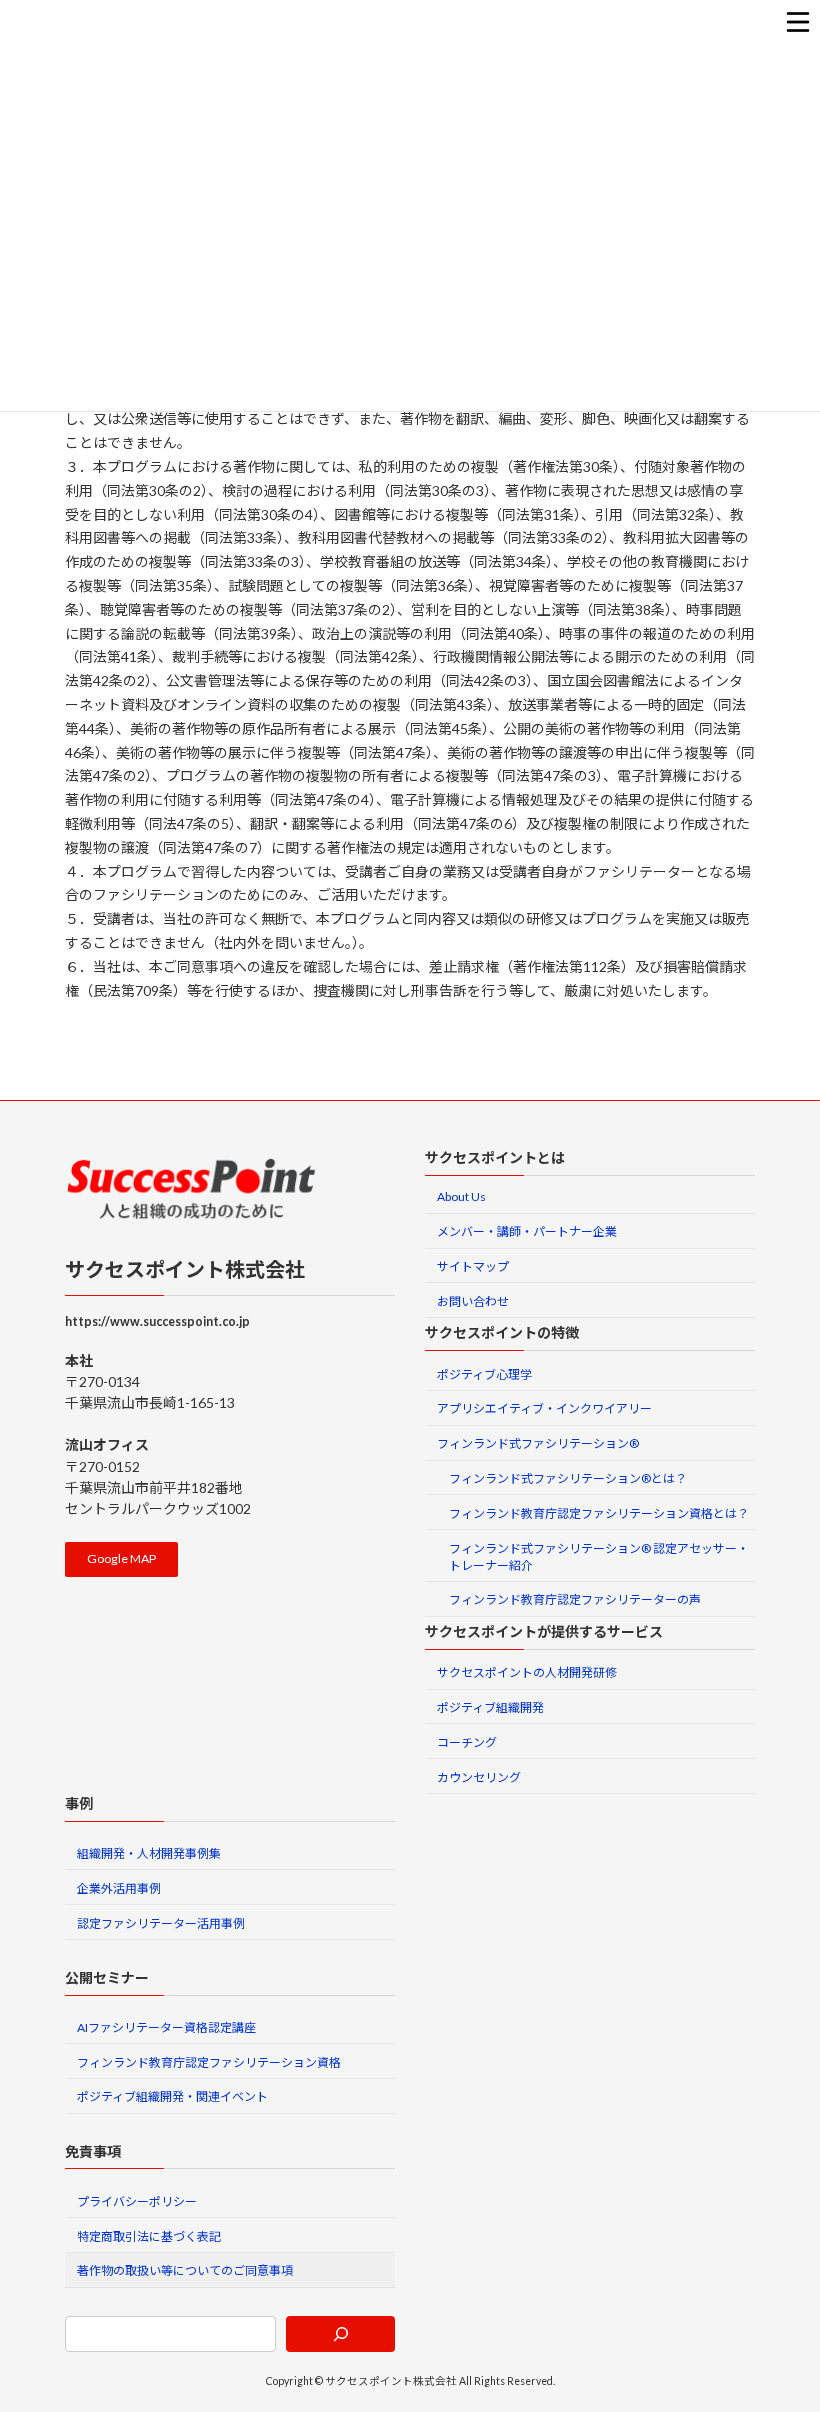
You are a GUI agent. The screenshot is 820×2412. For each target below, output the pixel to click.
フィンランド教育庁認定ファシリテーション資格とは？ (599, 1513)
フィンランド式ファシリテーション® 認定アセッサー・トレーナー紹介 (599, 1557)
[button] (121, 1559)
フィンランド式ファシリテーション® (538, 1444)
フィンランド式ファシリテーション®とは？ (568, 1478)
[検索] (340, 2334)
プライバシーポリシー (137, 2201)
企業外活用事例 (119, 1888)
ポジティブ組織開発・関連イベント (172, 2097)
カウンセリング (479, 1777)
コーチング (467, 1742)
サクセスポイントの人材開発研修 (527, 1673)
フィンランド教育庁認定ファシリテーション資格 (209, 2062)
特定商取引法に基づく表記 (149, 2236)
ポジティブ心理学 (484, 1374)
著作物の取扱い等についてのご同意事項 (185, 2271)
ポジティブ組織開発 (490, 1707)
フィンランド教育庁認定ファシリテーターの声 (575, 1600)
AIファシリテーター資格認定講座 (166, 2027)
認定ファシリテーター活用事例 (161, 1923)
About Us (461, 1197)
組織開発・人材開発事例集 (149, 1853)
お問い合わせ (473, 1301)
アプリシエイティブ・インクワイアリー (544, 1409)
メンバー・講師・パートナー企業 (527, 1232)
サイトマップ (473, 1266)
